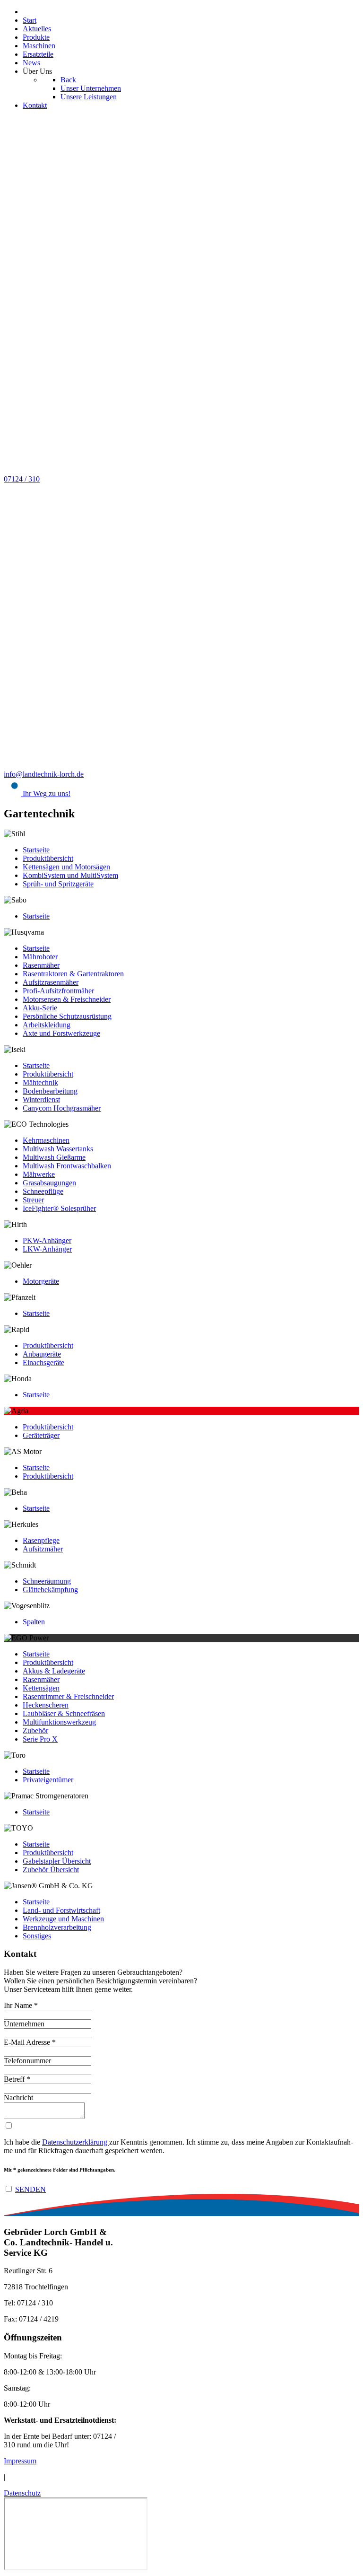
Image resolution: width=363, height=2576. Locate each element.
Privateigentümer (48, 1780)
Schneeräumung (47, 1581)
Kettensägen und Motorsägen (66, 867)
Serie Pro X (40, 1739)
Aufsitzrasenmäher (51, 982)
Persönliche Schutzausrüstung (67, 1016)
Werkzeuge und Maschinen (63, 1919)
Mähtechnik (40, 1082)
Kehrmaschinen (46, 1140)
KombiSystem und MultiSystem (70, 875)
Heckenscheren (46, 1705)
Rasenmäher (41, 965)
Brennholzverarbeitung (57, 1927)
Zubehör (35, 1730)
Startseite (36, 850)
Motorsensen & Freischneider (67, 999)
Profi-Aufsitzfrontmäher (58, 991)
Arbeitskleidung (47, 1025)
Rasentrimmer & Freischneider (68, 1696)
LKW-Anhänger (47, 1249)
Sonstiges (37, 1936)
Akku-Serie (40, 1008)
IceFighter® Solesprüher (59, 1208)
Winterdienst (41, 1100)
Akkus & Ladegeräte (54, 1671)
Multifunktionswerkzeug (59, 1722)
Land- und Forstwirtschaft (61, 1910)
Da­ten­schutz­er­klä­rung (76, 2142)
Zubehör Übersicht (51, 1870)
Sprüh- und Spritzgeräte (58, 884)
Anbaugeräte (42, 1354)
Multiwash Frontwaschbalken (67, 1166)
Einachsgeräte (43, 1362)
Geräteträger (41, 1435)
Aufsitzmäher (43, 1549)
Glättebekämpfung (50, 1590)
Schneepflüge (43, 1191)
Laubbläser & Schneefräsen (64, 1713)
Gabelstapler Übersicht (57, 1861)
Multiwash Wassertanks (58, 1149)
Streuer (33, 1200)
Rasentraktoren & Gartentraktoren (73, 974)
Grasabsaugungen (49, 1183)
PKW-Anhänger (47, 1240)
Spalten (34, 1622)
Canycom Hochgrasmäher (62, 1108)
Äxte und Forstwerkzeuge (61, 1033)
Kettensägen (41, 1688)
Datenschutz (22, 2493)
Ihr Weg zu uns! (46, 793)
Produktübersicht (48, 858)
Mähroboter (40, 957)
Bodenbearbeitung (50, 1091)
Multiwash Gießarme (54, 1157)
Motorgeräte (41, 1281)
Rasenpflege (41, 1540)
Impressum (20, 2461)
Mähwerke (39, 1174)
